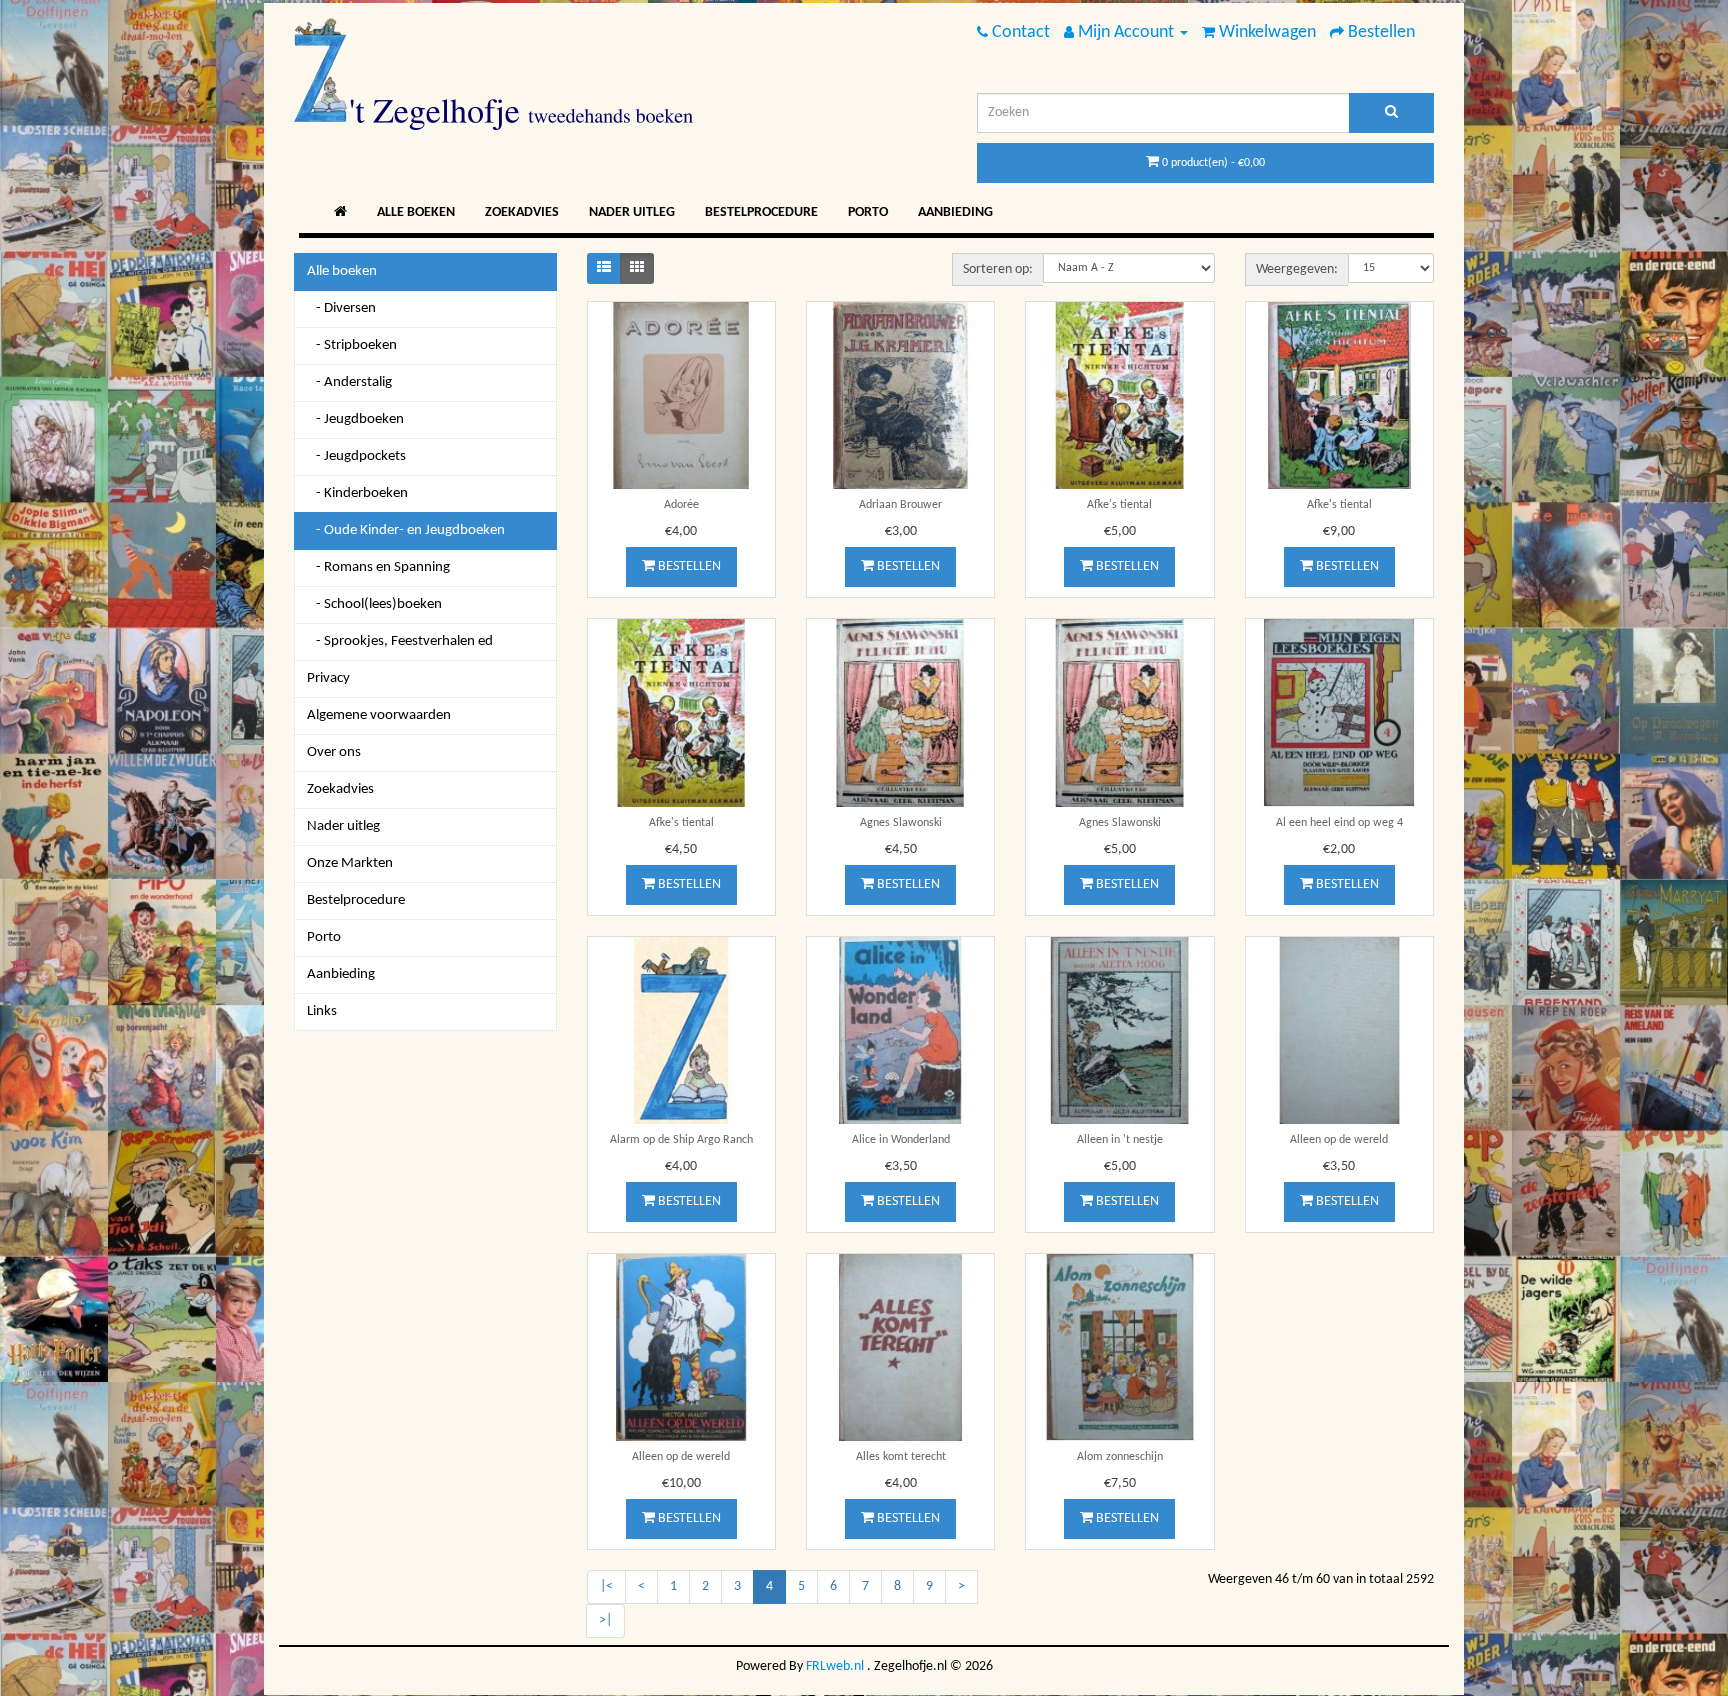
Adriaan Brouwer (900, 505)
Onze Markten (350, 863)
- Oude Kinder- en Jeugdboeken (406, 530)
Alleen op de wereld (1339, 1140)
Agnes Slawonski (901, 823)
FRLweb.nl (835, 1666)
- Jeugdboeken (355, 419)
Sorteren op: (998, 269)
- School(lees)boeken (374, 604)
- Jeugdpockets (356, 456)
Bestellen (688, 566)
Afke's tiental (1119, 505)
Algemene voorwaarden (379, 715)
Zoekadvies (522, 212)
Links (322, 1011)
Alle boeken (416, 212)
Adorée (681, 505)
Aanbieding (955, 212)
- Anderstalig (349, 382)
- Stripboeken (352, 345)
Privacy (328, 678)
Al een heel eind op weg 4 (1339, 823)
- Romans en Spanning (378, 567)
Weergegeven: (1297, 269)
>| (605, 1620)
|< (606, 1586)
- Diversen (341, 308)
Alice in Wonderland (901, 1140)
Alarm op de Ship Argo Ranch (681, 1140)
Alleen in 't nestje (1120, 1140)
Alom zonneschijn (1120, 1457)
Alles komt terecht (901, 1457)
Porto (868, 212)
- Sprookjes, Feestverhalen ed (400, 641)
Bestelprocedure (761, 212)
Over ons (334, 752)
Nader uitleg (632, 212)
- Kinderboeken (357, 493)
